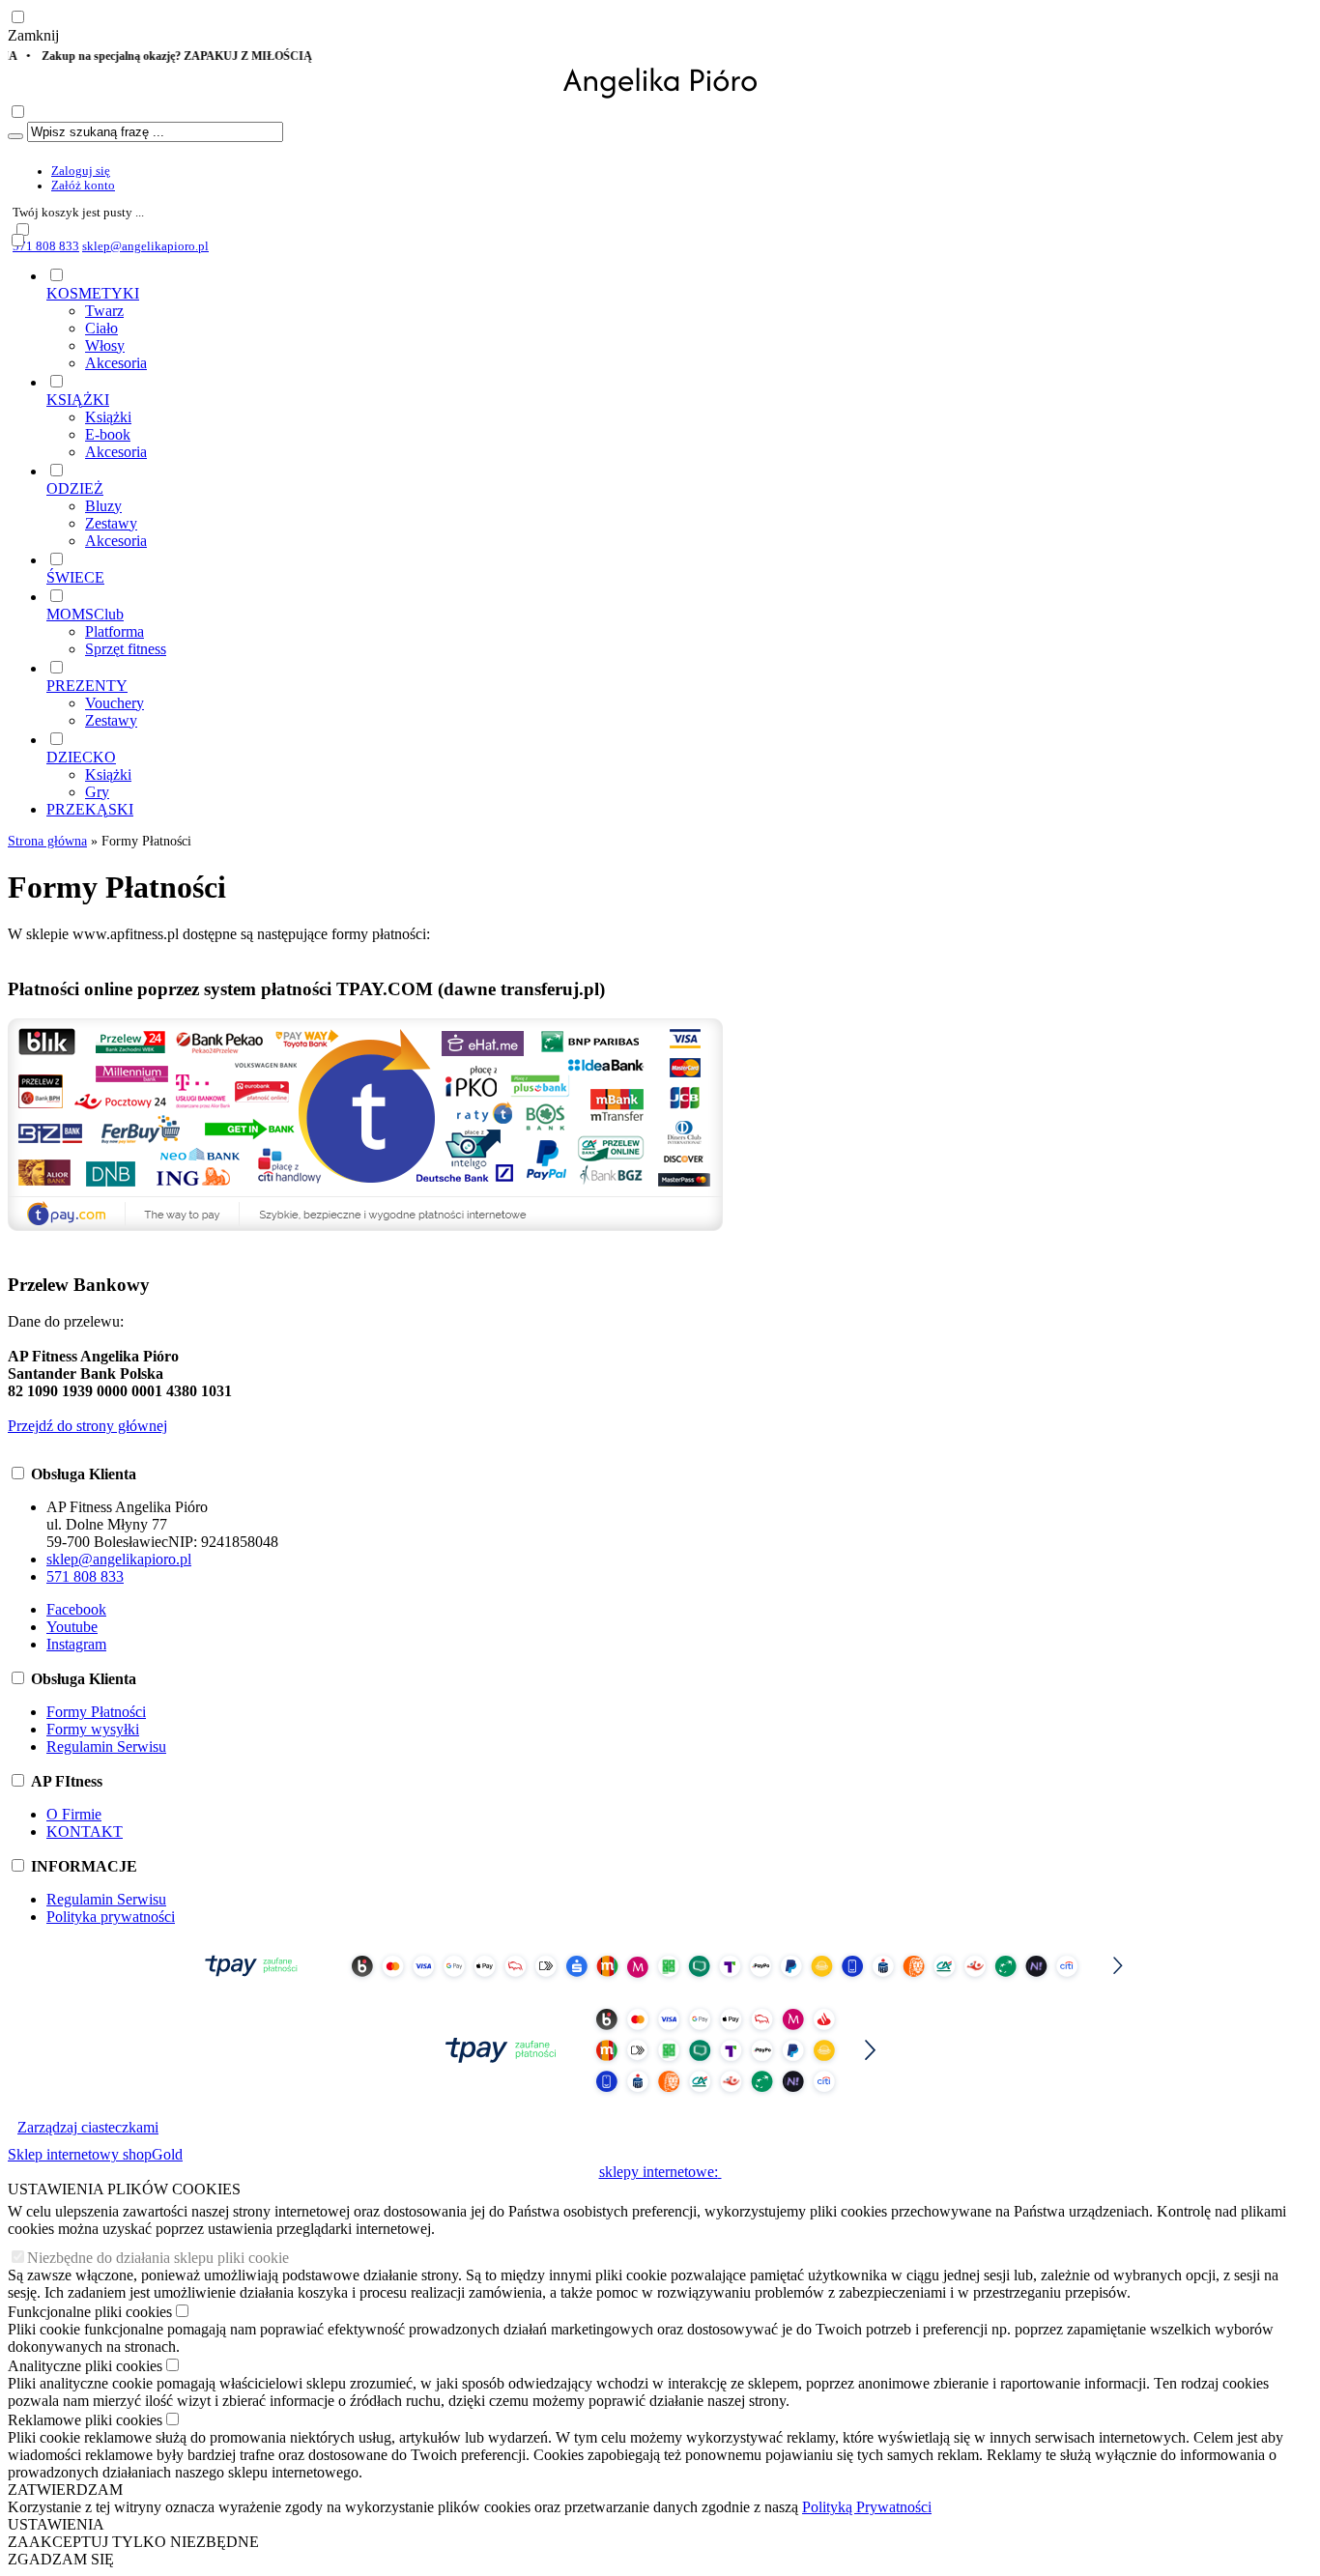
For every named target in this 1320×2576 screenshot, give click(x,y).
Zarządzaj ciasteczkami (88, 2127)
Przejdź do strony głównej (87, 1426)
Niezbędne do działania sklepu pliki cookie (158, 2258)
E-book (108, 434)
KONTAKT (85, 1832)
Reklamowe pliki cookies (85, 2420)
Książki (108, 417)
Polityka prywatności (111, 1917)
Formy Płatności (96, 1712)
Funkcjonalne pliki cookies (90, 2312)
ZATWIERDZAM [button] (65, 2490)
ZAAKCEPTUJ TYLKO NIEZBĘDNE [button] (133, 2542)
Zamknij (33, 35)
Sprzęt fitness (126, 649)
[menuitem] (679, 319)
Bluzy (103, 506)
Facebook (76, 1609)
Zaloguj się (81, 171)
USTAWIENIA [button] (56, 2524)
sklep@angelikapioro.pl (145, 246)
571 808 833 (46, 246)
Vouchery (115, 703)
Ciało (101, 328)
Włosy (105, 345)
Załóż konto (83, 186)
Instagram (76, 1644)
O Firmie (74, 1814)
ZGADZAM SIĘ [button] (61, 2559)
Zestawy (111, 523)
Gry (97, 792)
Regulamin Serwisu (106, 1746)
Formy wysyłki (93, 1729)
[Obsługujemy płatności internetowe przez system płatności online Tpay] (660, 1985)
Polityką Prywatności (867, 2507)
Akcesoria (116, 363)
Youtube (72, 1627)
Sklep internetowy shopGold (95, 2154)
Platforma (115, 631)
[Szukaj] (15, 136)
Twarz (104, 311)
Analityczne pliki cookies (85, 2366)
